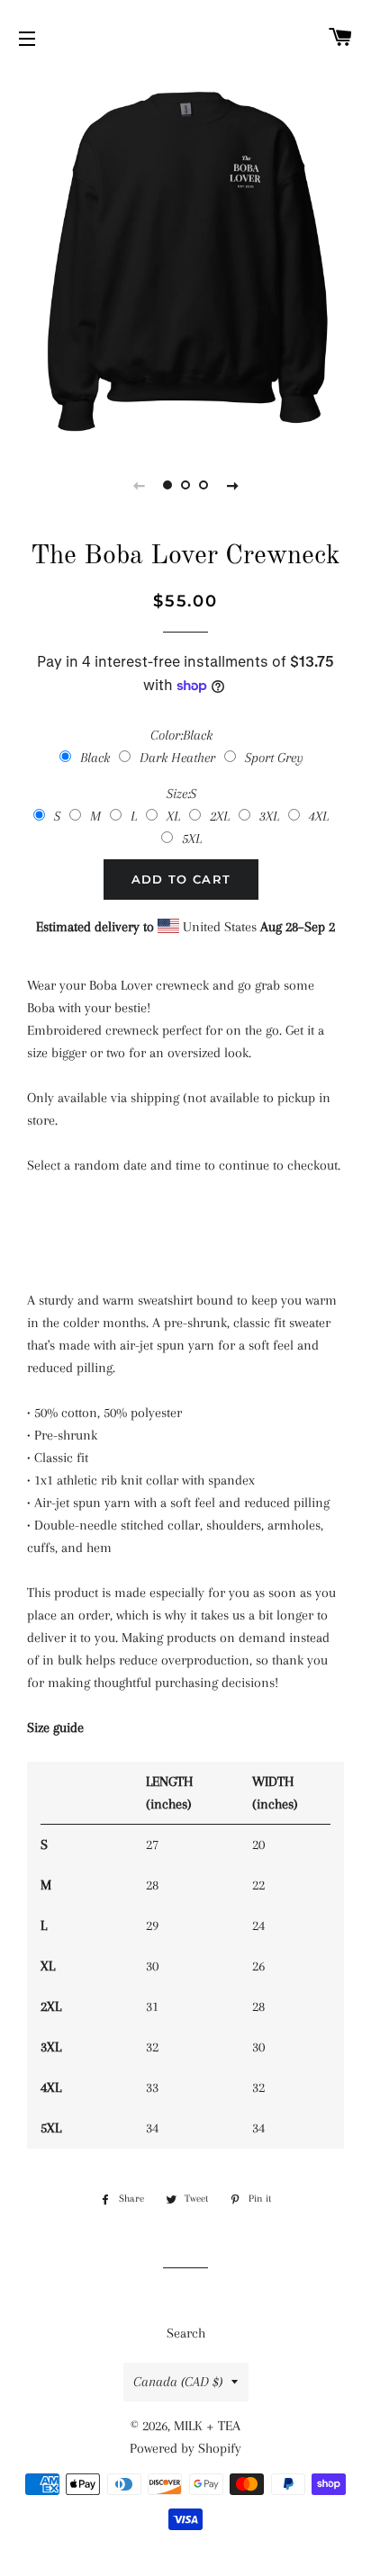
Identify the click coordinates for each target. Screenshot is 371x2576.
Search (186, 2333)
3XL (269, 816)
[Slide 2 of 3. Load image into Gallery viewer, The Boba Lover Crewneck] (185, 485)
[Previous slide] (139, 485)
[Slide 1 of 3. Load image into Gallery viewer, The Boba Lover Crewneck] (167, 485)
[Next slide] (232, 485)
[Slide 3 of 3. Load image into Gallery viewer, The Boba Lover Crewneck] (204, 485)
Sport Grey (274, 758)
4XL (319, 816)
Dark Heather (177, 758)
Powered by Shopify (185, 2448)
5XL (192, 839)
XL (173, 816)
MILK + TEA (207, 2426)
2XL (220, 816)
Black (95, 758)
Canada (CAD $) (178, 2382)
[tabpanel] (185, 257)
